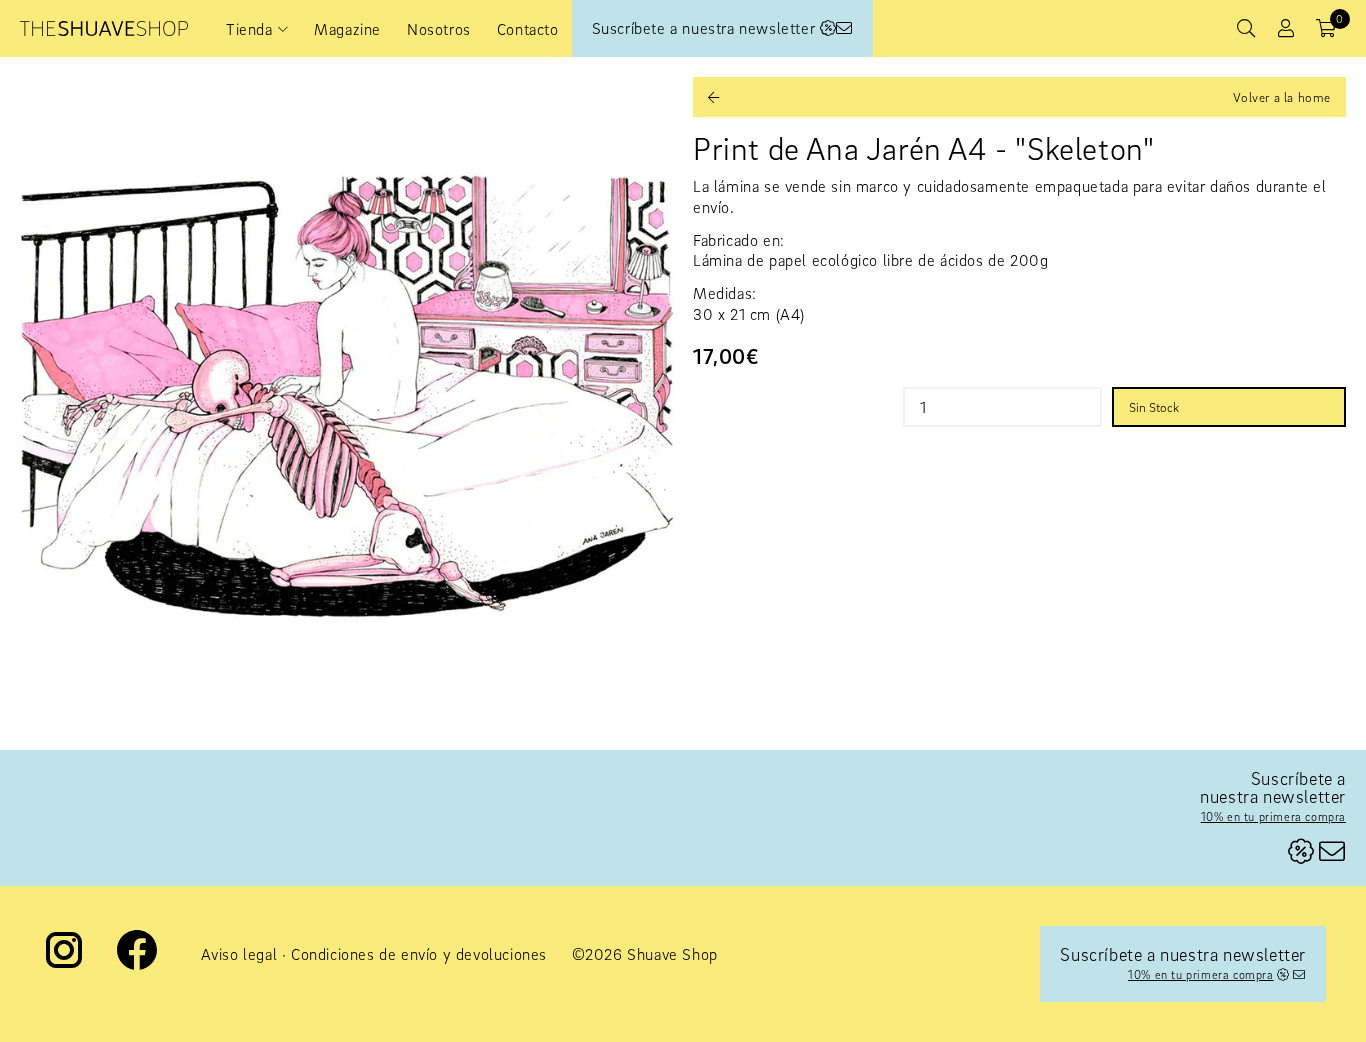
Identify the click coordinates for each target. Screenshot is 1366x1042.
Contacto (528, 29)
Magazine (347, 29)
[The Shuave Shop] (104, 28)
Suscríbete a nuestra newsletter (706, 28)
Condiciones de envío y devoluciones (419, 954)
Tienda (249, 29)
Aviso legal (239, 954)
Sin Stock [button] (1154, 407)
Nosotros (439, 29)
